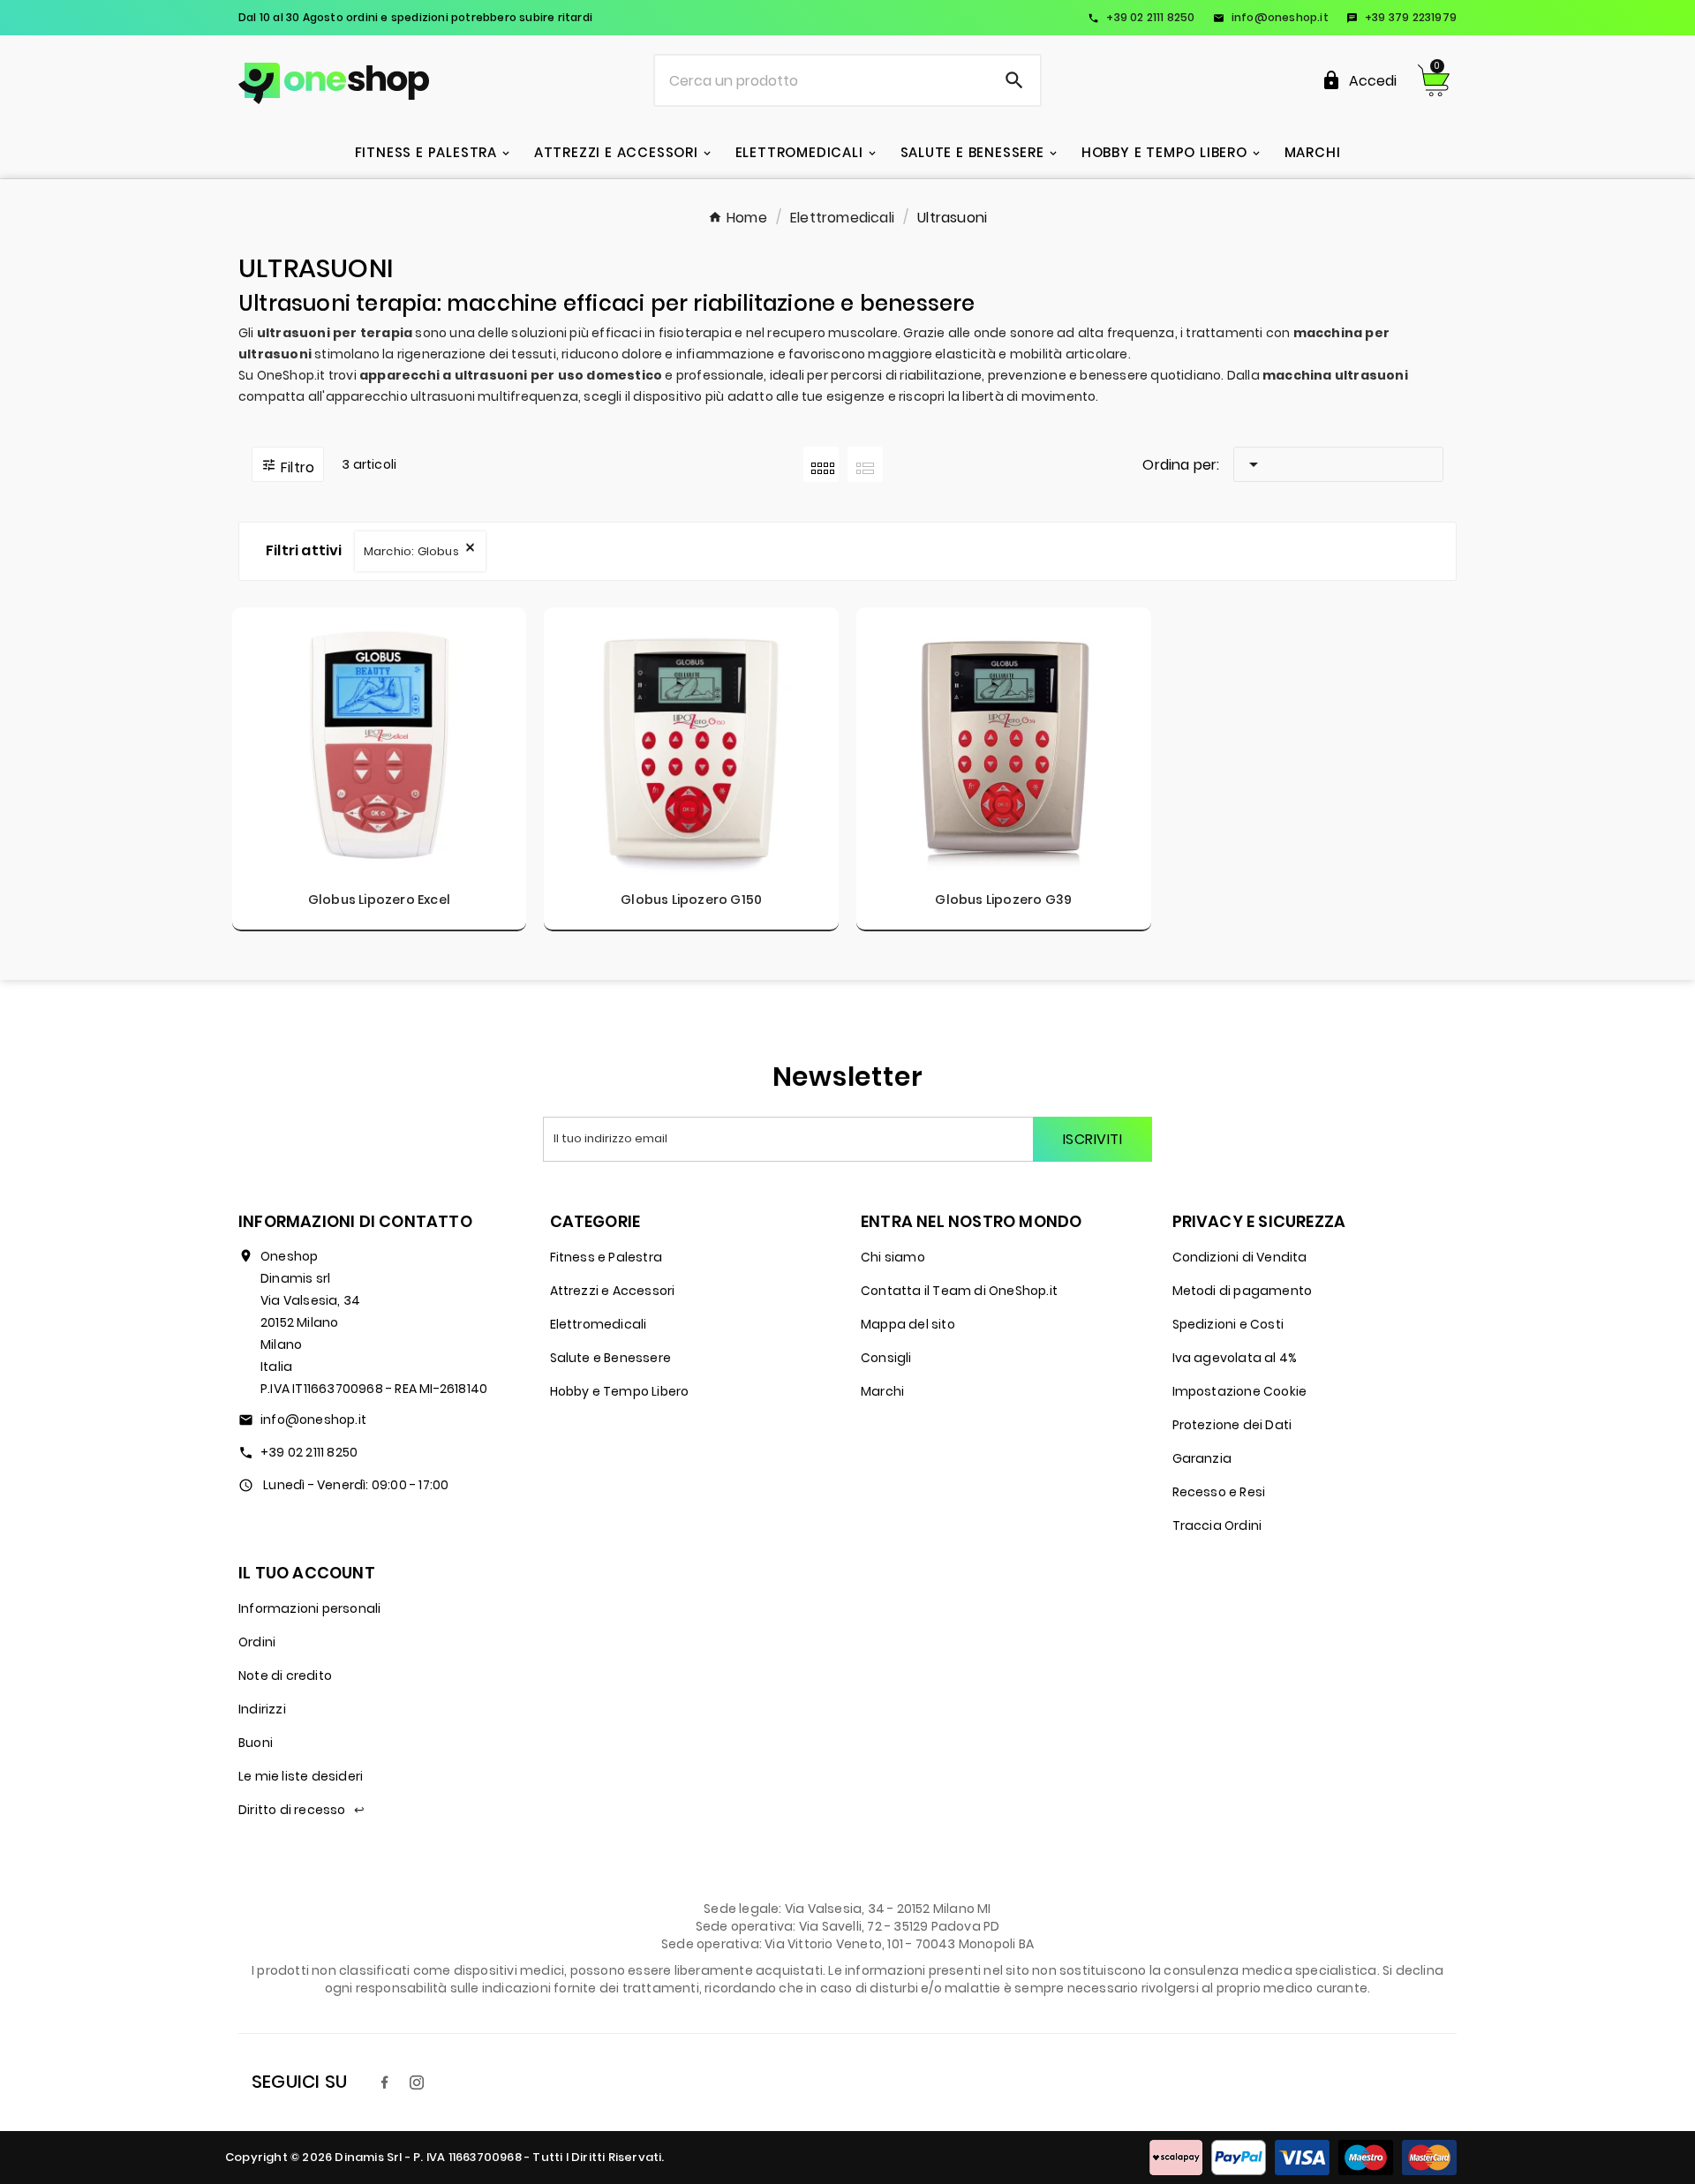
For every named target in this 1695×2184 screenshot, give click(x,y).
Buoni (256, 1743)
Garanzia (1202, 1458)
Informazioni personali (309, 1608)
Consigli (886, 1358)
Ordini (257, 1642)
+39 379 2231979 (1401, 17)
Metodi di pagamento (1243, 1291)
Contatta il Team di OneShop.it (959, 1291)
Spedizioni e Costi (1228, 1324)
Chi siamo (893, 1257)
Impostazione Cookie (1240, 1391)
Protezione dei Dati (1232, 1425)
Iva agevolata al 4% (1235, 1358)
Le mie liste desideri (301, 1776)
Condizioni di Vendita (1240, 1257)
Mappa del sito (908, 1324)
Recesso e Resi (1219, 1492)
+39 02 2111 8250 (1141, 17)
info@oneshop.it (1271, 17)
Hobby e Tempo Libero (620, 1391)
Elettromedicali (599, 1324)
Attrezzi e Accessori (613, 1291)
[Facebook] (385, 2082)
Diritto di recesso (301, 1810)
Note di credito (285, 1676)
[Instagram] (417, 2082)
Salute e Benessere (611, 1358)
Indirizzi (262, 1709)
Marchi (882, 1391)
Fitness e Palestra (606, 1257)
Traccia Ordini (1217, 1525)
